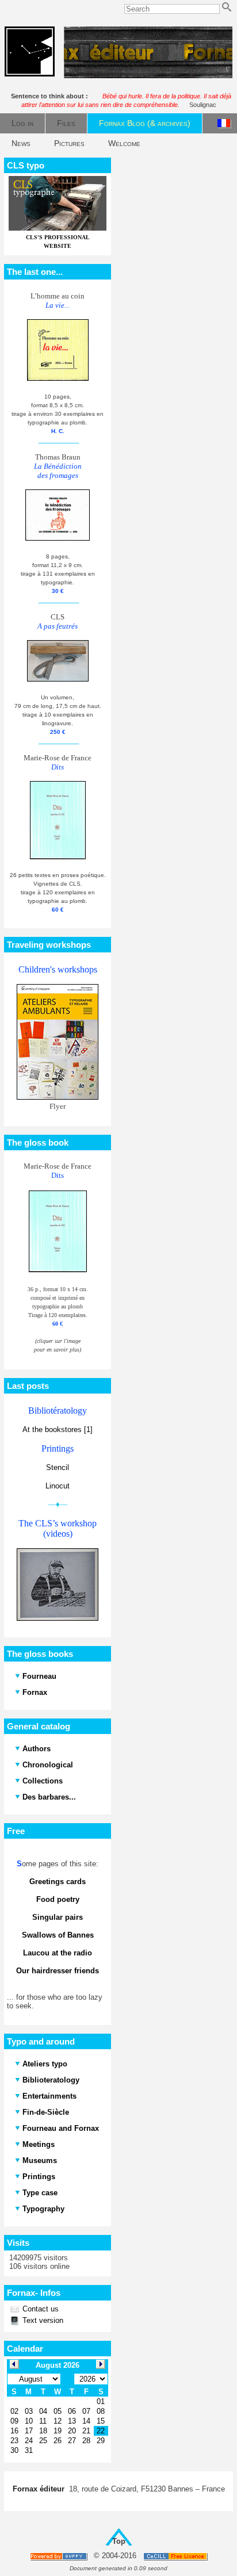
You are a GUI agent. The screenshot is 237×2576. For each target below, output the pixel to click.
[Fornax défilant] (148, 76)
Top (119, 2541)
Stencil (58, 1467)
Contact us (39, 2309)
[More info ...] (176, 2556)
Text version (42, 2320)
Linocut (58, 1486)
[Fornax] (30, 74)
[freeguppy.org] (60, 2556)
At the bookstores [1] (58, 1429)
